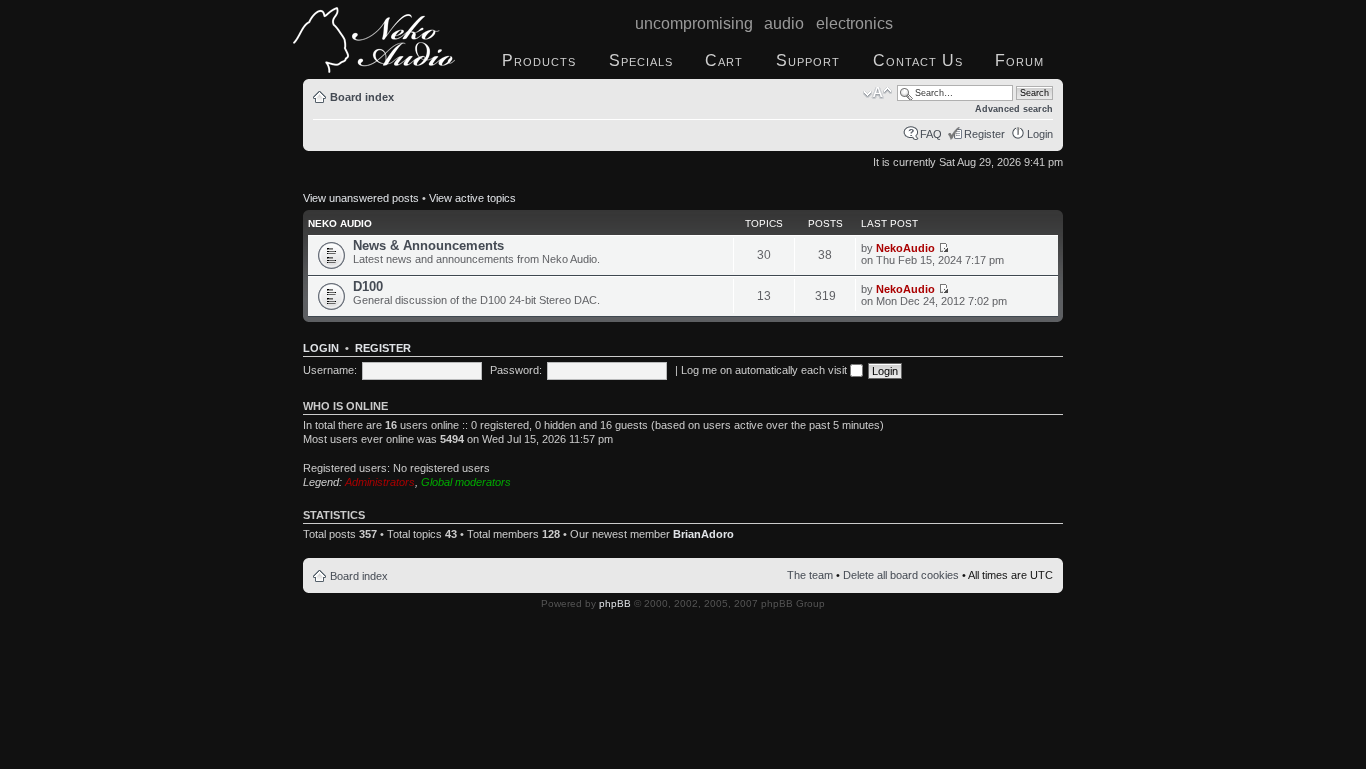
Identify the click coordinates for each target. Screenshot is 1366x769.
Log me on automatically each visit (765, 370)
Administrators (380, 482)
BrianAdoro (703, 534)
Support (808, 60)
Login (1040, 134)
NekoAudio (905, 248)
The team (810, 575)
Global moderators (466, 482)
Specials (641, 60)
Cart (724, 60)
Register (984, 134)
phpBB (615, 603)
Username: (330, 370)
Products (539, 60)
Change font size (877, 93)
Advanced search (1014, 109)
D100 (368, 286)
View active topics (472, 198)
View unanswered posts (361, 198)
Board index (362, 97)
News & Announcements (428, 245)
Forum (1019, 60)
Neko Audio (340, 223)
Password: (516, 370)
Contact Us (918, 60)
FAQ (931, 134)
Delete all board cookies (901, 575)
